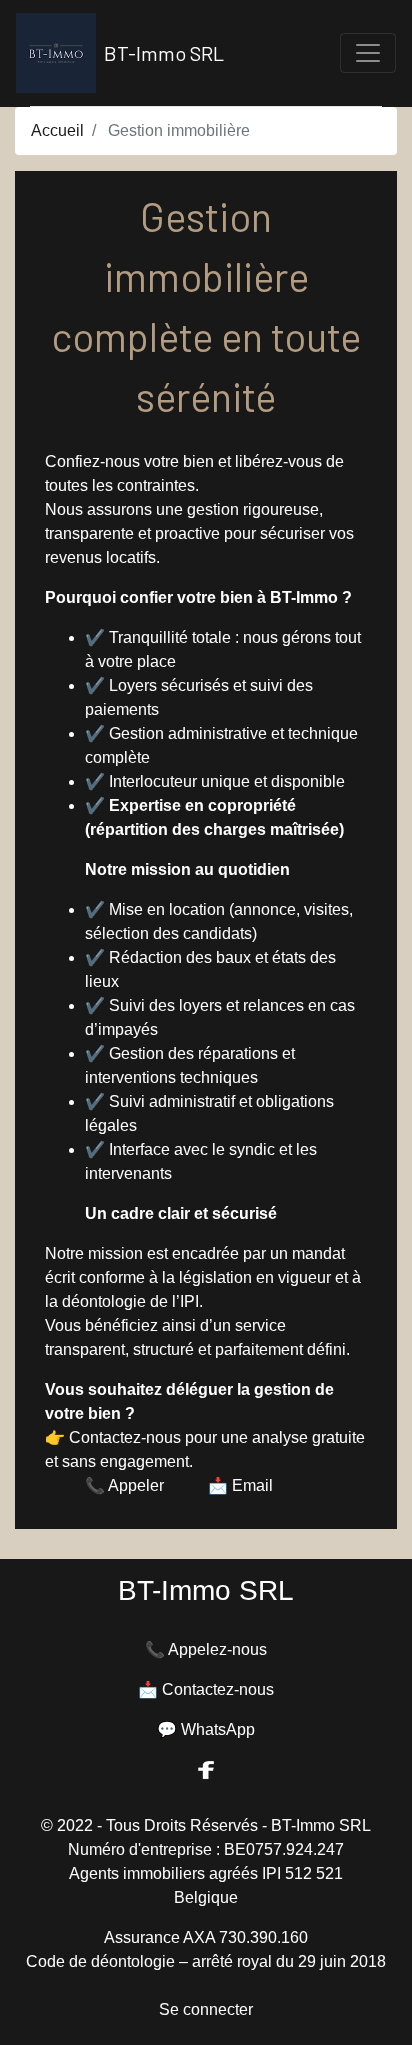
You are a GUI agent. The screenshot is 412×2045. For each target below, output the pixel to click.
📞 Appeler (124, 1485)
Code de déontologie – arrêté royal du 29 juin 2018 (206, 1961)
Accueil (57, 130)
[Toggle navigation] (368, 53)
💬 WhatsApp (206, 1729)
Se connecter (206, 2009)
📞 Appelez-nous (206, 1649)
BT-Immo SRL (164, 53)
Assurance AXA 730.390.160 (206, 1937)
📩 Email (240, 1485)
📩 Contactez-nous (206, 1689)
